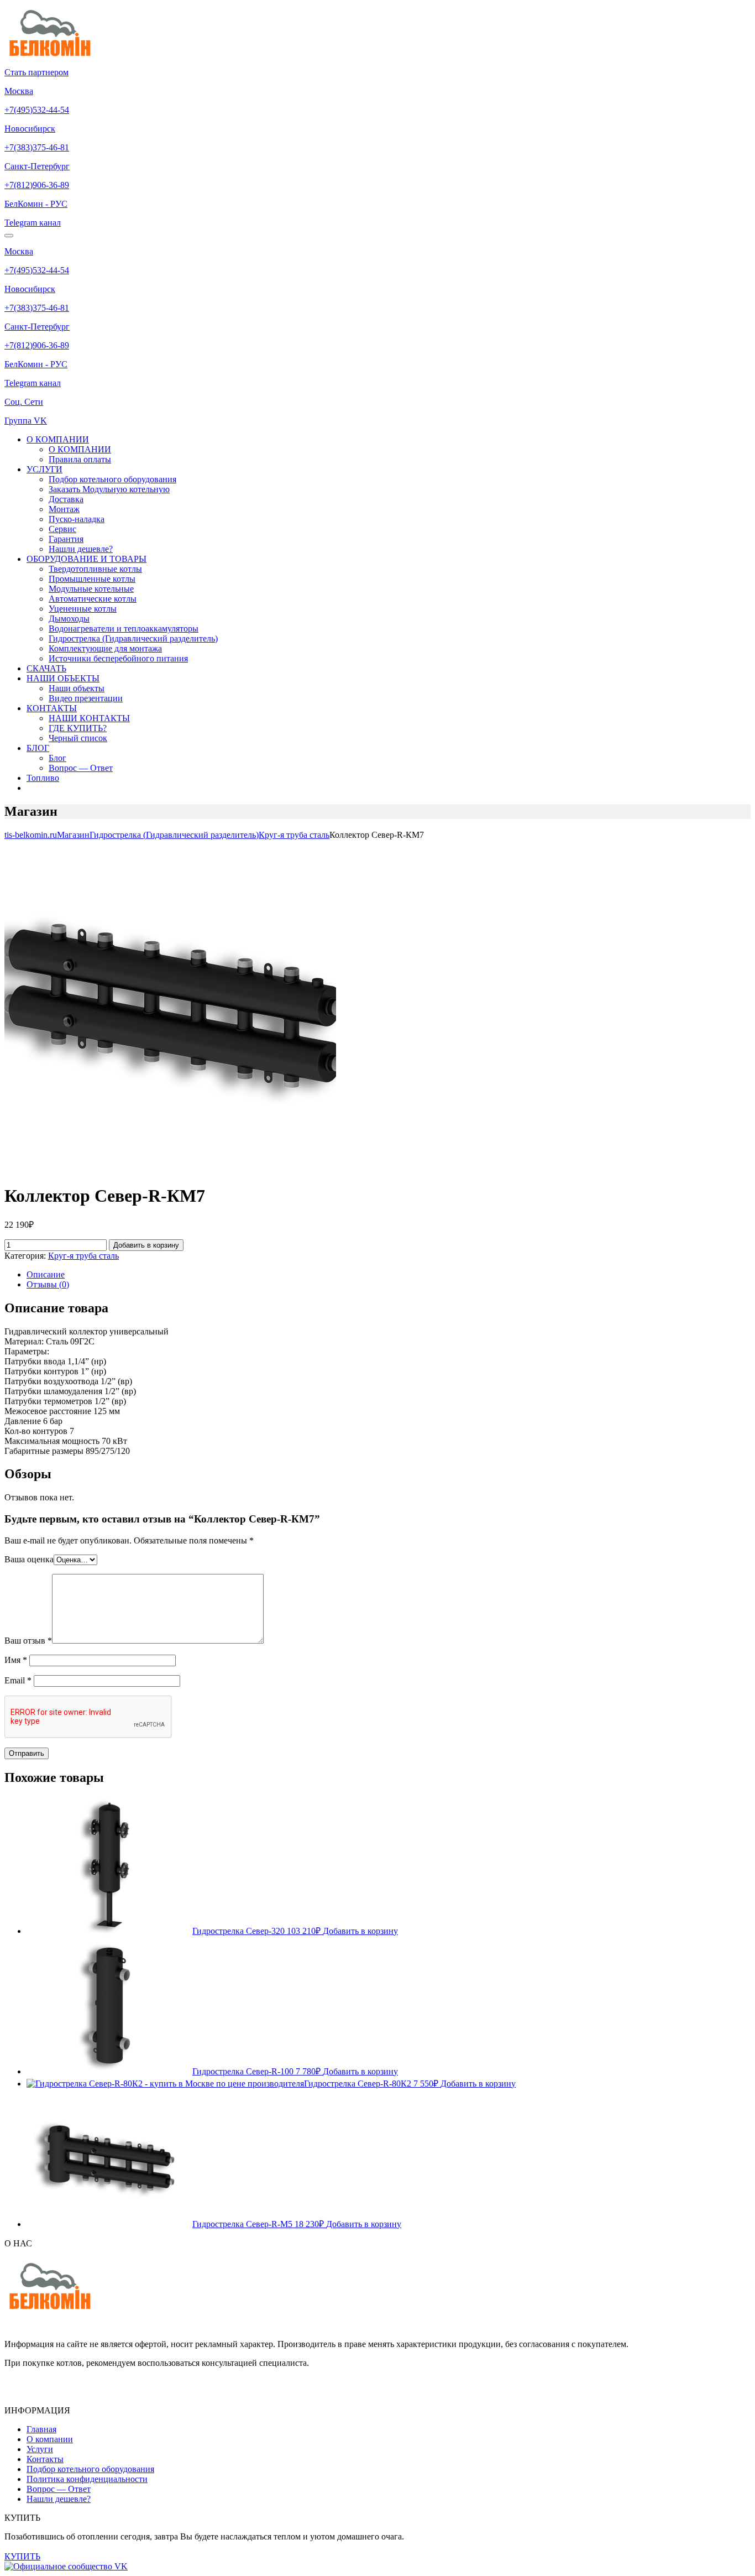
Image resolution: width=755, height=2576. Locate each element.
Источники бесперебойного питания (118, 658)
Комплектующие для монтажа (105, 648)
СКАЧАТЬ (46, 668)
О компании (50, 2439)
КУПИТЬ (22, 2556)
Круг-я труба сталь (83, 1256)
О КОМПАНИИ (58, 439)
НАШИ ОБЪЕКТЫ (63, 678)
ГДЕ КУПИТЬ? (78, 728)
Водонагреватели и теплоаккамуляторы (124, 629)
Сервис (62, 529)
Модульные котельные (91, 589)
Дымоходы (69, 619)
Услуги (40, 2449)
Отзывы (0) (48, 1284)
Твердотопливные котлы (95, 569)
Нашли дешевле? (81, 549)
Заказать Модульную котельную (109, 489)
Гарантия (66, 539)
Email (18, 1680)
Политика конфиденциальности (87, 2479)
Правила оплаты (80, 459)
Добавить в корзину (146, 1245)
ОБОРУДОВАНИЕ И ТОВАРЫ (86, 559)
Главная (41, 2429)
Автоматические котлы (93, 599)
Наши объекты (77, 688)
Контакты (45, 2459)
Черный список (78, 738)
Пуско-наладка (77, 519)
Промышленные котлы (92, 579)
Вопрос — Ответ (81, 768)
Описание (46, 1274)
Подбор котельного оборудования (112, 479)
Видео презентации (86, 698)
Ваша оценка (29, 1559)
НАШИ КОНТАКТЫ (89, 718)
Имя (16, 1660)
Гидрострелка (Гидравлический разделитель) (133, 638)
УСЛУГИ (44, 469)
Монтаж (64, 509)
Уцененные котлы (83, 609)
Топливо (43, 778)
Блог (57, 758)
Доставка (66, 499)
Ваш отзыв (28, 1641)
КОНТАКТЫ (52, 708)
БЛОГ (38, 748)
